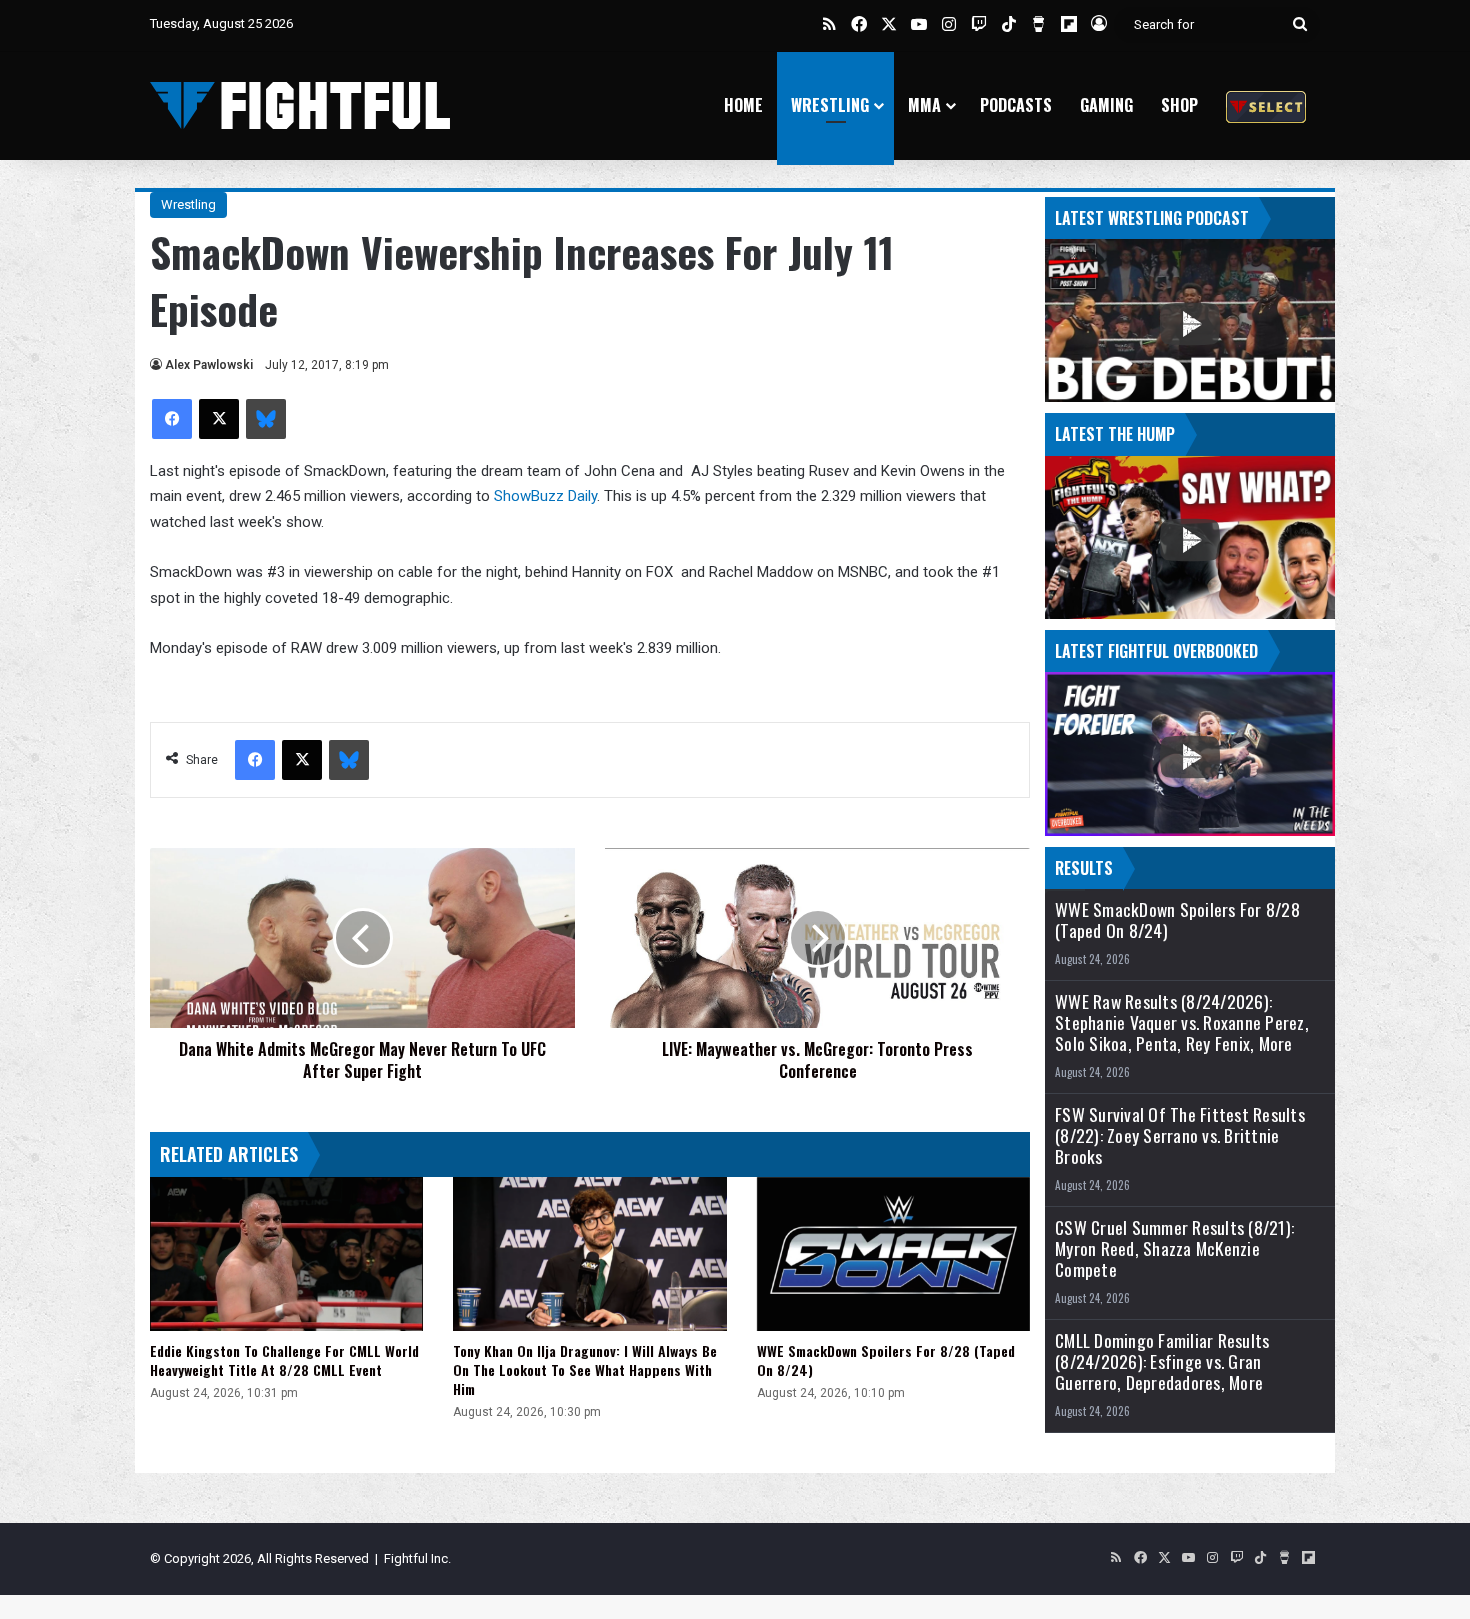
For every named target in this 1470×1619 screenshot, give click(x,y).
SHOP (1179, 105)
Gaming (1106, 105)
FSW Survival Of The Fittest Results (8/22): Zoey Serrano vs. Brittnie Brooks (1180, 1135)
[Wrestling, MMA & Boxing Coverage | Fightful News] (300, 105)
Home (743, 105)
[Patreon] (1266, 105)
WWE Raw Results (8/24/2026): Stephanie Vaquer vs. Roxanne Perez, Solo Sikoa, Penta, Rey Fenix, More (1182, 1022)
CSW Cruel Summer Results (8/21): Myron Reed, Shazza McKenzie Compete (1174, 1248)
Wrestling (830, 105)
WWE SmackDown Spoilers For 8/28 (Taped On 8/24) (886, 1360)
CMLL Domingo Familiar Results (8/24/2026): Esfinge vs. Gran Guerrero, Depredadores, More (1162, 1361)
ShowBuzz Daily (545, 496)
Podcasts (1016, 105)
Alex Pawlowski (209, 365)
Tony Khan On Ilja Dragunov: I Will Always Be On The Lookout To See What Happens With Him (585, 1369)
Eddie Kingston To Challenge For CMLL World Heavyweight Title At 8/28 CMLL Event (284, 1360)
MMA (924, 105)
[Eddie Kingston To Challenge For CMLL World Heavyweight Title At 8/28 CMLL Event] (286, 1254)
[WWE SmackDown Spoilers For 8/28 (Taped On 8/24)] (893, 1254)
